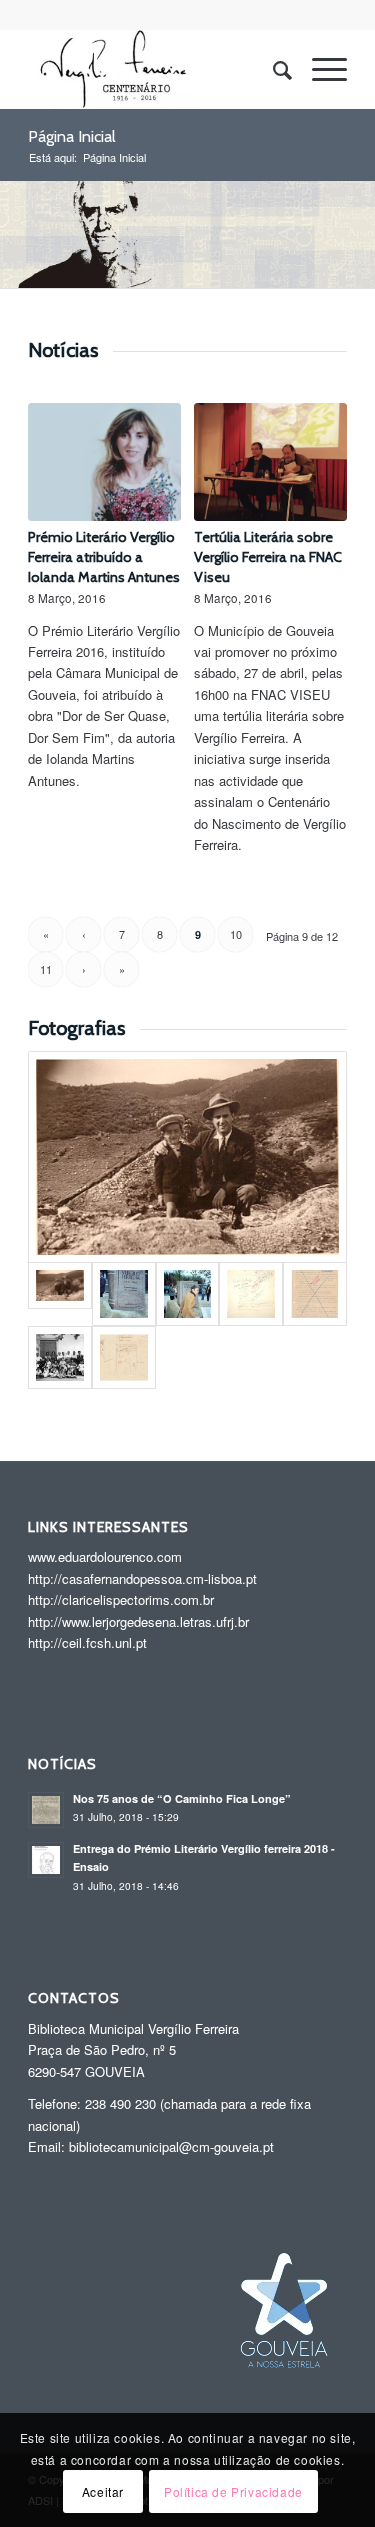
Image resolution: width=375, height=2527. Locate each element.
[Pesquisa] (272, 69)
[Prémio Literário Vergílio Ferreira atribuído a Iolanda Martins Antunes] (104, 462)
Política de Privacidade (233, 2491)
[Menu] (319, 69)
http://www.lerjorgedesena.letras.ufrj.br (138, 1621)
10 (236, 934)
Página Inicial (72, 136)
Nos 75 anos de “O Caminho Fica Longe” (182, 1798)
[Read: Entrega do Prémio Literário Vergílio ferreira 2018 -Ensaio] (46, 1860)
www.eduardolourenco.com (105, 1556)
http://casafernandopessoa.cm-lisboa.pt (142, 1578)
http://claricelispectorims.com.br (121, 1599)
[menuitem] (272, 69)
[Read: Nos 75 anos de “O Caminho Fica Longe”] (46, 1810)
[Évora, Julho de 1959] (60, 1358)
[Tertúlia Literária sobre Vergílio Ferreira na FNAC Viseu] (270, 462)
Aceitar (103, 2491)
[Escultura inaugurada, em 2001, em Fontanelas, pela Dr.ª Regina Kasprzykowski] (124, 1294)
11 (46, 969)
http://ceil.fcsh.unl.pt (87, 1642)
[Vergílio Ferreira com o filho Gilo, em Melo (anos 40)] (187, 1157)
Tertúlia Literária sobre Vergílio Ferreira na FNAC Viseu (268, 557)
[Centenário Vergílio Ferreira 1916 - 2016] (155, 69)
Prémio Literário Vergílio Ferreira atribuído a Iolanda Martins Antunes (104, 557)
